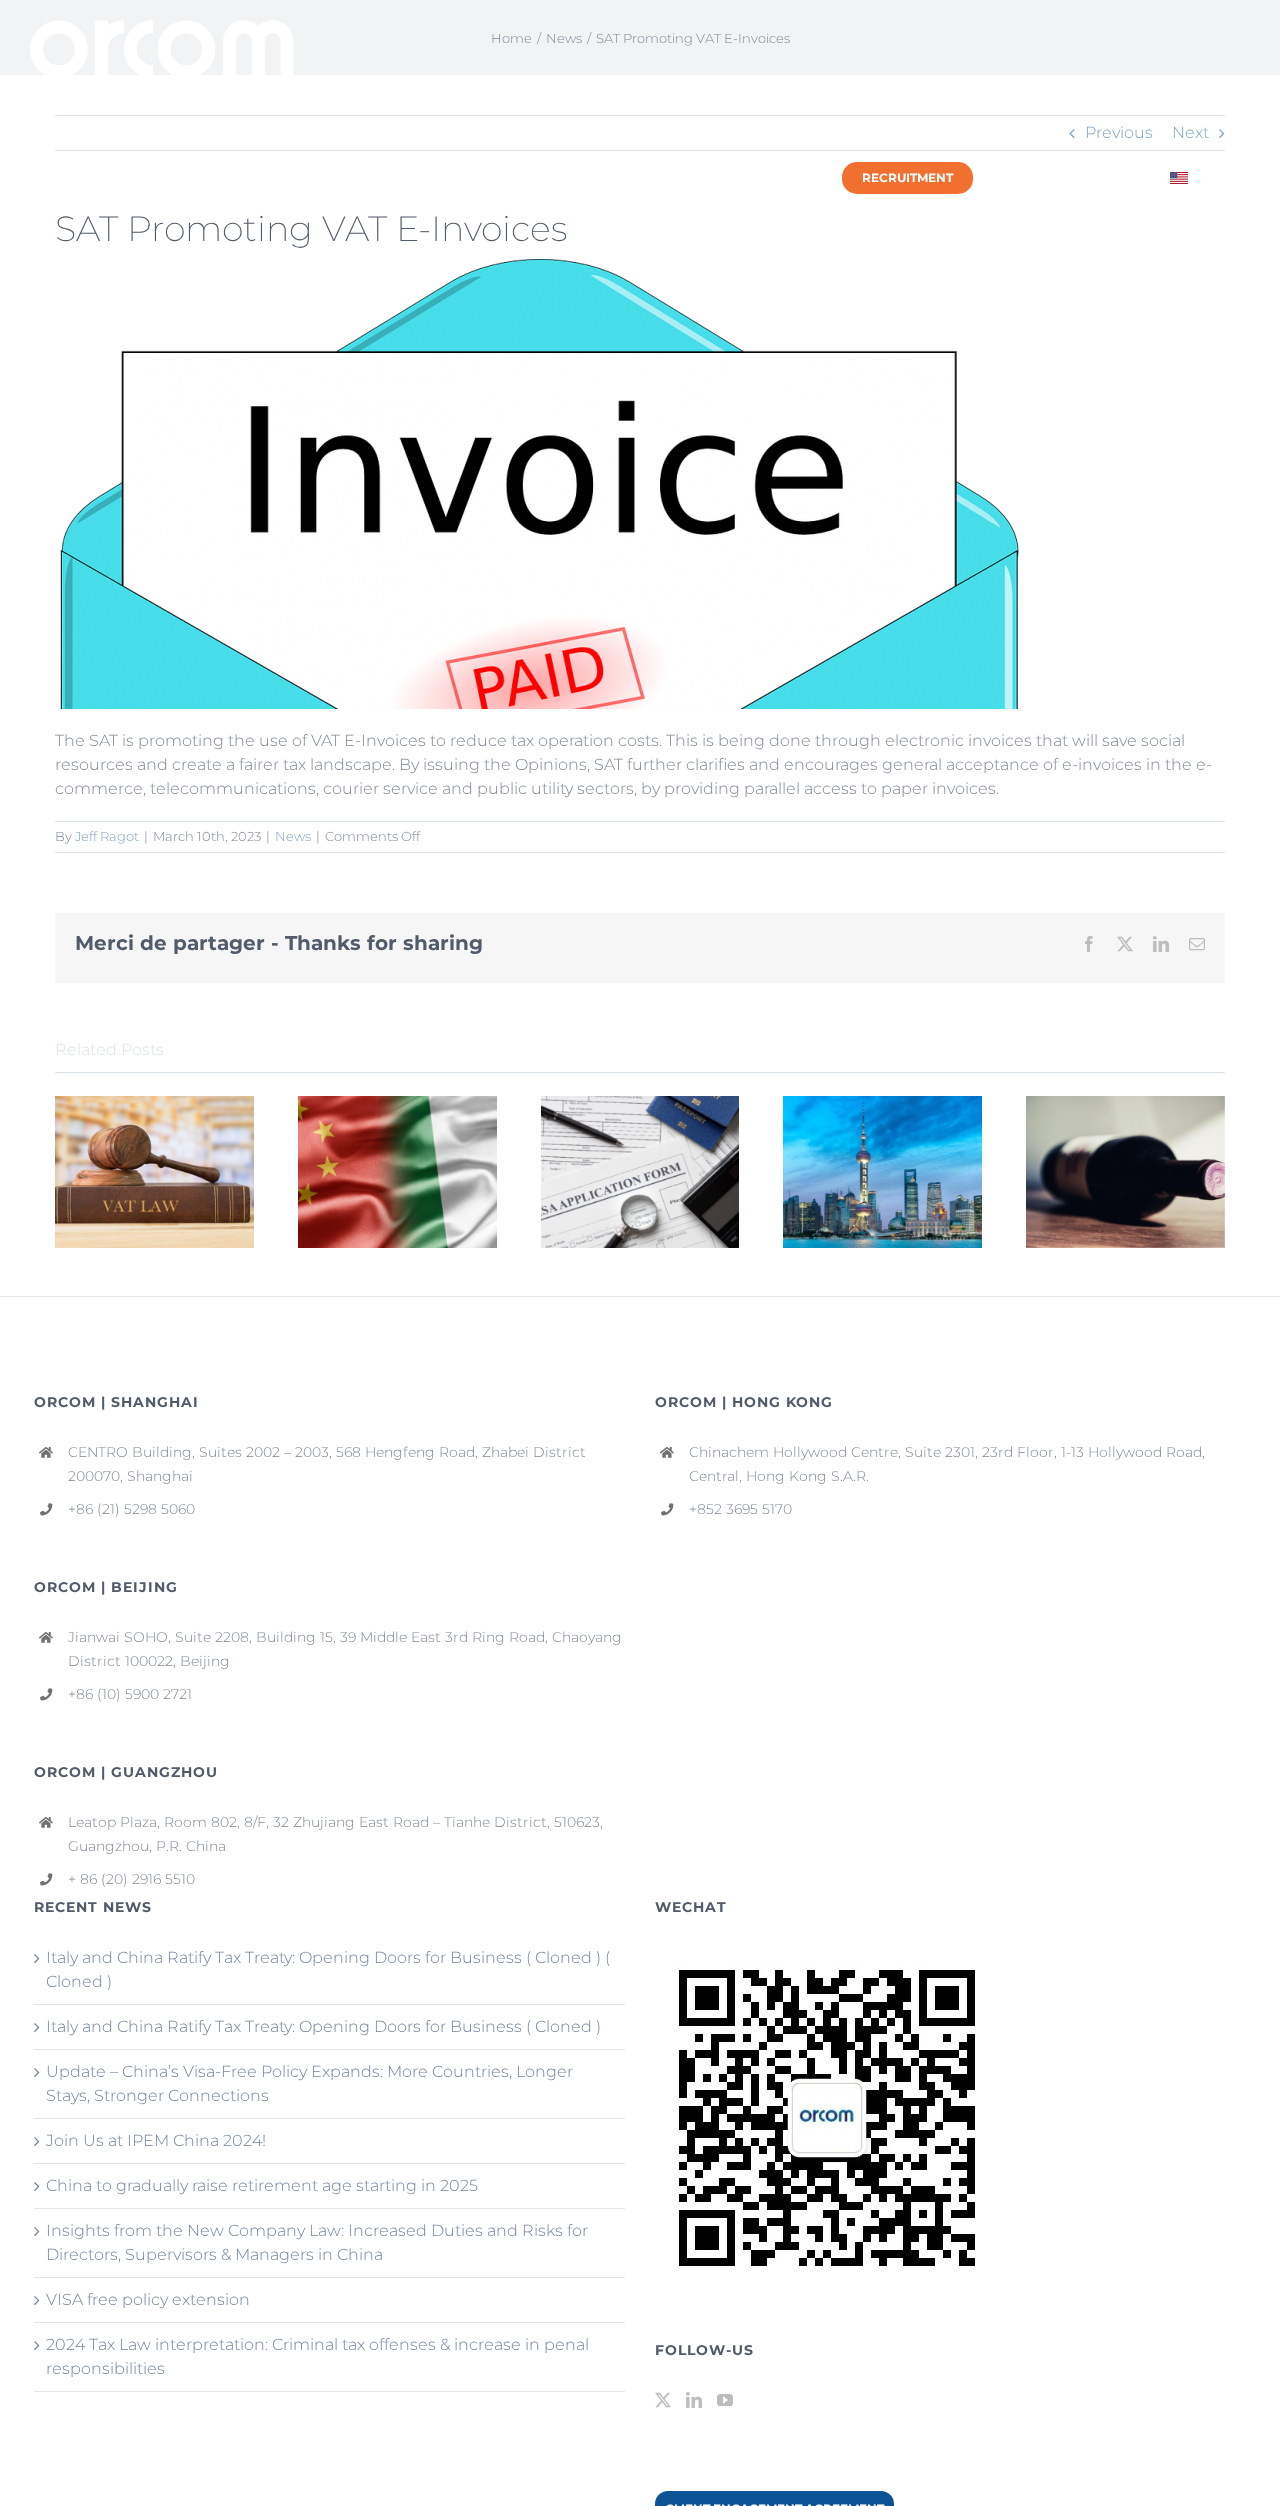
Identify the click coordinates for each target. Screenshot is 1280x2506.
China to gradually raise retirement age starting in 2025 (262, 2185)
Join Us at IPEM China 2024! (156, 2140)
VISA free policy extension (148, 2299)
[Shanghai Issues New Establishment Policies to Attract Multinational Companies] (882, 1105)
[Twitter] (663, 2400)
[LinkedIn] (694, 2400)
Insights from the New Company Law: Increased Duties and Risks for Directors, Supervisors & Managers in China (317, 2242)
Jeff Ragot (107, 836)
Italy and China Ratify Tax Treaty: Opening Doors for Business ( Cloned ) (323, 2026)
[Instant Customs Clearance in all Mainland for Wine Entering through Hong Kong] (1125, 1105)
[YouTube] (725, 2400)
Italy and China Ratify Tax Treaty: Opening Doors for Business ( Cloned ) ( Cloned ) (328, 1969)
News (293, 836)
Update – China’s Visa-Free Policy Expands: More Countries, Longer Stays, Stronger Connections (309, 2083)
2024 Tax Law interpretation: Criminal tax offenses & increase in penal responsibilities (317, 2356)
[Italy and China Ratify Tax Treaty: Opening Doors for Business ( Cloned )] (397, 1105)
